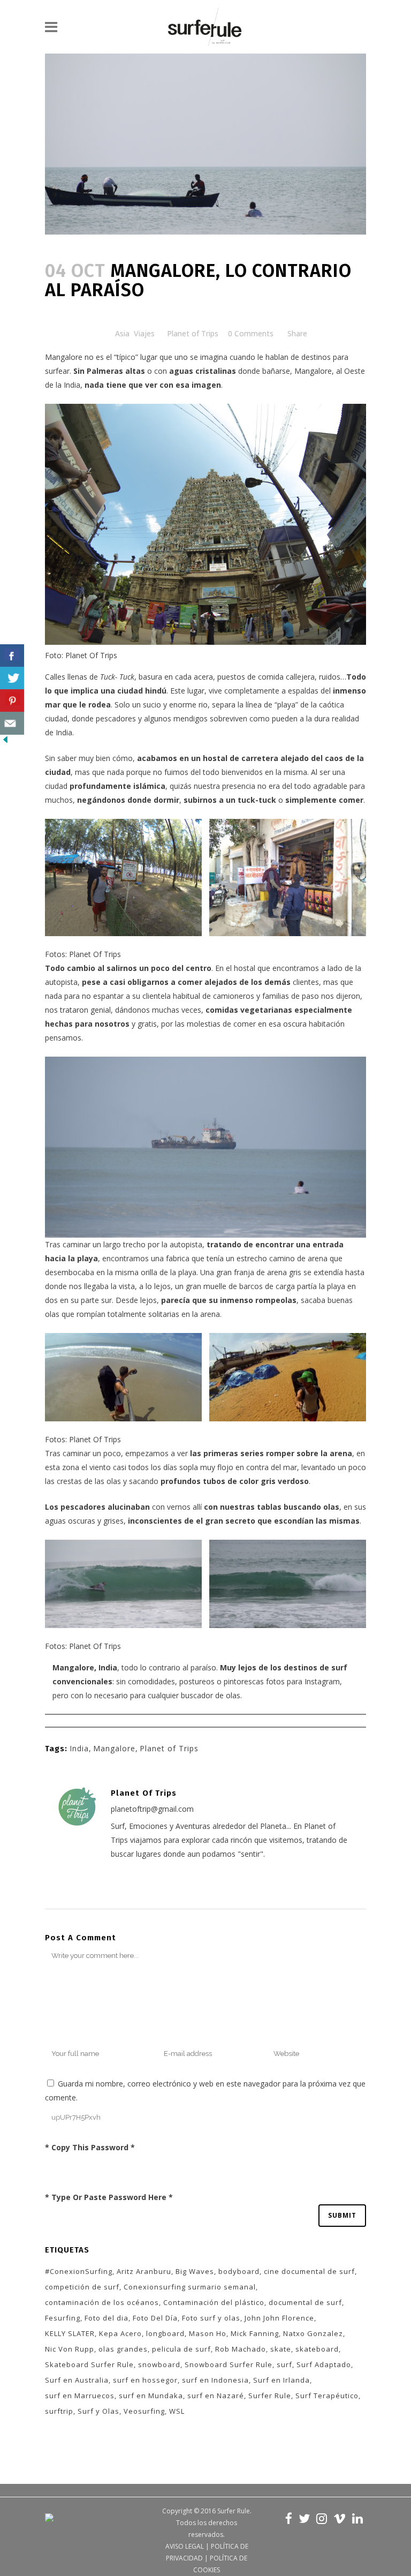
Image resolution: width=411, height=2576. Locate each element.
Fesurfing (63, 2318)
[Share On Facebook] (12, 656)
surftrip (59, 2411)
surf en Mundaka (151, 2396)
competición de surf (82, 2287)
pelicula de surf (181, 2349)
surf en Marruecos (80, 2396)
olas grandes (123, 2349)
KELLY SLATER (70, 2333)
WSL (177, 2411)
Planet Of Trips (91, 655)
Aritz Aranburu (144, 2271)
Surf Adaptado (324, 2364)
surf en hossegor (145, 2380)
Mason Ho (208, 2333)
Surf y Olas (98, 2411)
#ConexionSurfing (79, 2271)
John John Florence (279, 2318)
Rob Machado (241, 2349)
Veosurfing (144, 2411)
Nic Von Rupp (70, 2349)
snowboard (159, 2364)
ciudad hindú (142, 691)
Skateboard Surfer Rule (89, 2364)
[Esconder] (5, 742)
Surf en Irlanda (281, 2380)
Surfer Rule (270, 2396)
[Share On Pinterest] (12, 701)
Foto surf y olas (211, 2318)
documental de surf (305, 2302)
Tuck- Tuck (117, 677)
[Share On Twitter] (12, 678)
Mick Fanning (255, 2333)
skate (281, 2349)
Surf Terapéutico (327, 2396)
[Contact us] (12, 723)
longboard (165, 2333)
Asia (122, 333)
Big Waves (195, 2271)
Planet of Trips (193, 333)
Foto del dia (106, 2318)
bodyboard (239, 2271)
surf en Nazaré (216, 2396)
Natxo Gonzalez (313, 2333)
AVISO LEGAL (185, 2546)
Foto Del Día (155, 2318)
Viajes (144, 333)
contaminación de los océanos (102, 2302)
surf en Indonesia (215, 2380)
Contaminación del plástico (214, 2302)
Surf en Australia (77, 2380)
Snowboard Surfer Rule (229, 2364)
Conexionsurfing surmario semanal (190, 2287)
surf (284, 2364)
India (79, 1748)
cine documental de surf (309, 2271)
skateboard (317, 2349)
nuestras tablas (251, 1507)
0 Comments (251, 333)
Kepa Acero (120, 2333)
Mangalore (64, 357)
